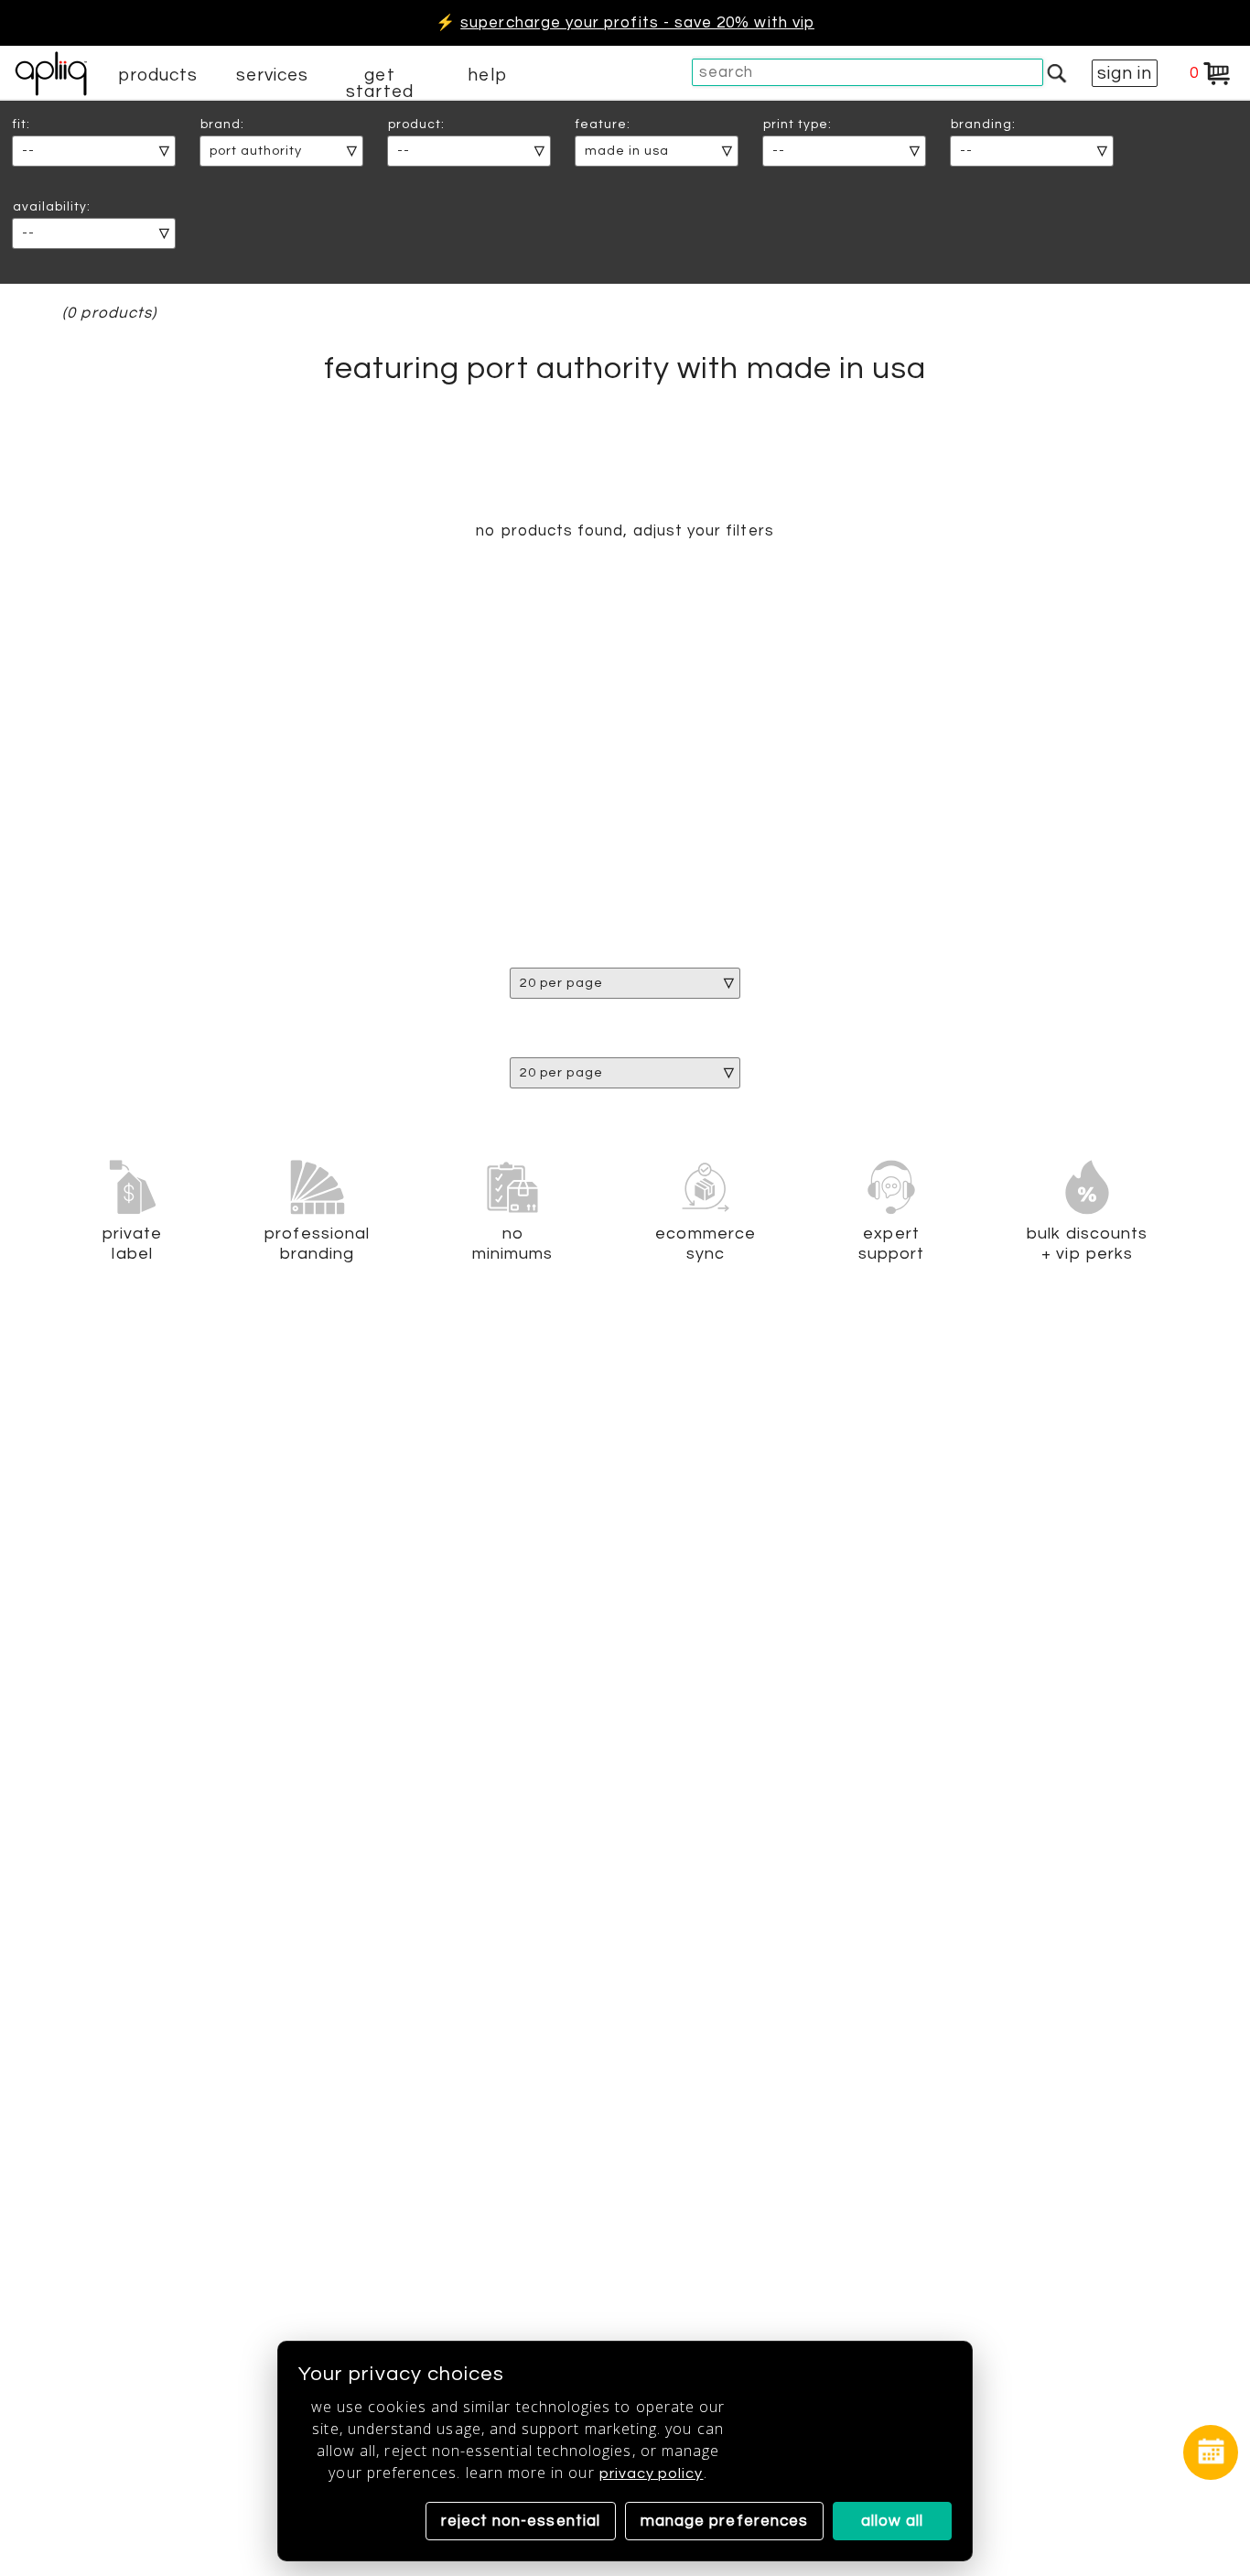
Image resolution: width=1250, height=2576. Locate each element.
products (158, 75)
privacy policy (652, 2473)
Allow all (893, 2521)
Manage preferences (724, 2521)
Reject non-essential (521, 2521)
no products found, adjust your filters (625, 531)
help (487, 75)
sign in (1125, 73)
